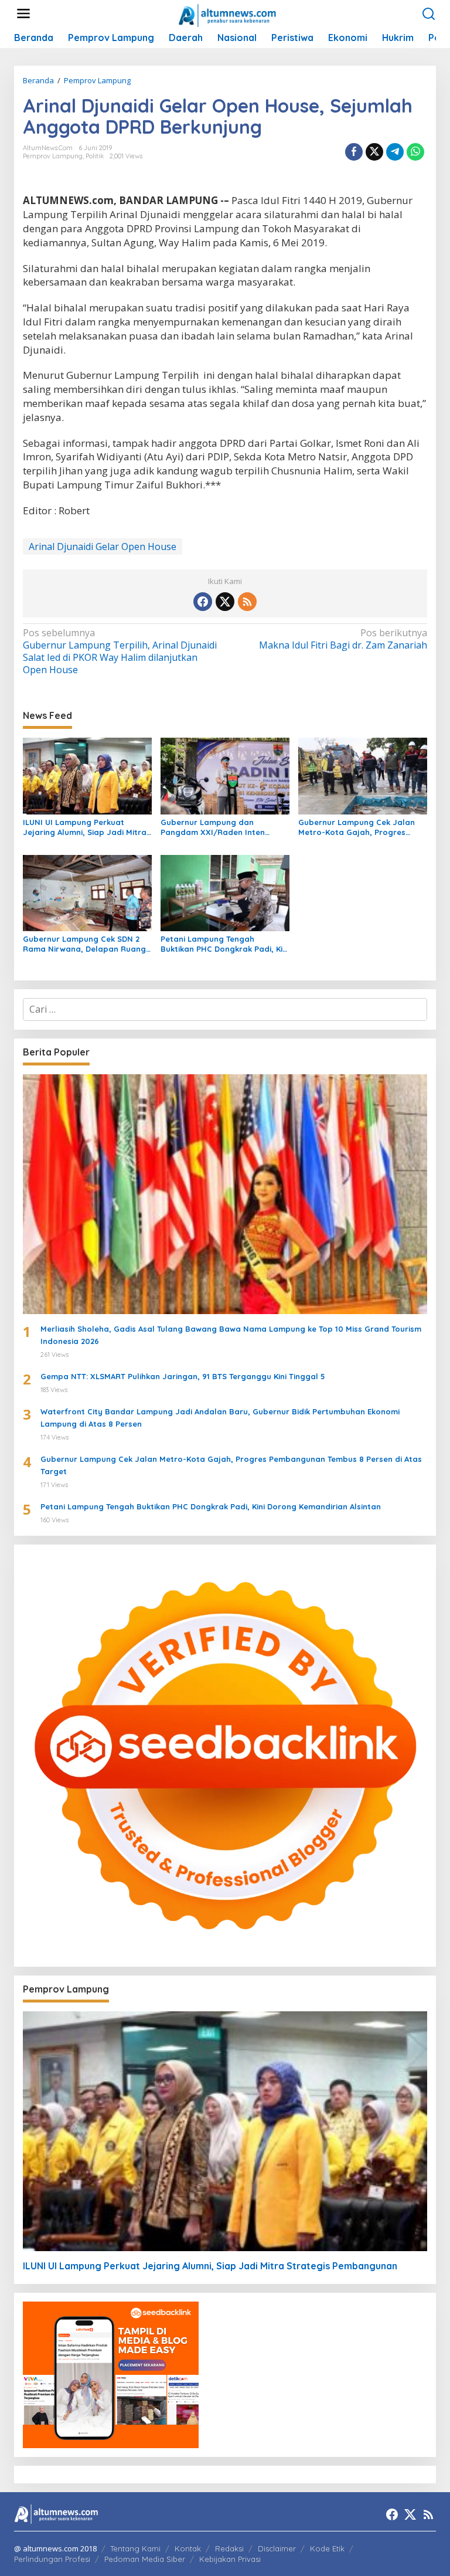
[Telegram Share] (395, 152)
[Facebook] (203, 602)
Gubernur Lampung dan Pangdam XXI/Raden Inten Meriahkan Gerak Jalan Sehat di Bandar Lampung (223, 827)
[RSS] (247, 602)
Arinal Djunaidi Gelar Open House (103, 547)
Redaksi (229, 2548)
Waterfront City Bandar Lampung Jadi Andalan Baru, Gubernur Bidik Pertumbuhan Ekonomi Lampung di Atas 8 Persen (220, 1418)
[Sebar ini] (354, 152)
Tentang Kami (135, 2548)
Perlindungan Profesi (52, 2559)
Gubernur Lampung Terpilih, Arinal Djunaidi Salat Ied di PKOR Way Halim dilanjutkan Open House (120, 651)
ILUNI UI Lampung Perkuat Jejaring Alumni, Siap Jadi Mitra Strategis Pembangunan (85, 827)
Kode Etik (327, 2548)
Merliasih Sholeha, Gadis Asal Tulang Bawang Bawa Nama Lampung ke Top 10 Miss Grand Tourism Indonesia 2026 (231, 1335)
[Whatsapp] (415, 152)
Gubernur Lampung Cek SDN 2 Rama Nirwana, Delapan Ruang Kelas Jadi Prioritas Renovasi (84, 944)
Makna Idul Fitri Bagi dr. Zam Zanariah (343, 639)
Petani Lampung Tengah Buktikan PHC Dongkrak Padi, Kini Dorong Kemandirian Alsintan (225, 944)
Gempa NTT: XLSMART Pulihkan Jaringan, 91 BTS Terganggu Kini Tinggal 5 (183, 1376)
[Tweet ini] (374, 152)
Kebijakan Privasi (230, 2559)
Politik (95, 156)
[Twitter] (225, 602)
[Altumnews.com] (228, 14)
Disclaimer (277, 2548)
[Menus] (23, 14)
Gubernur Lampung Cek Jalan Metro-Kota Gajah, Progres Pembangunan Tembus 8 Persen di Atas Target (360, 827)
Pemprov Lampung (53, 156)
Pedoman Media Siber (145, 2559)
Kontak (188, 2548)
